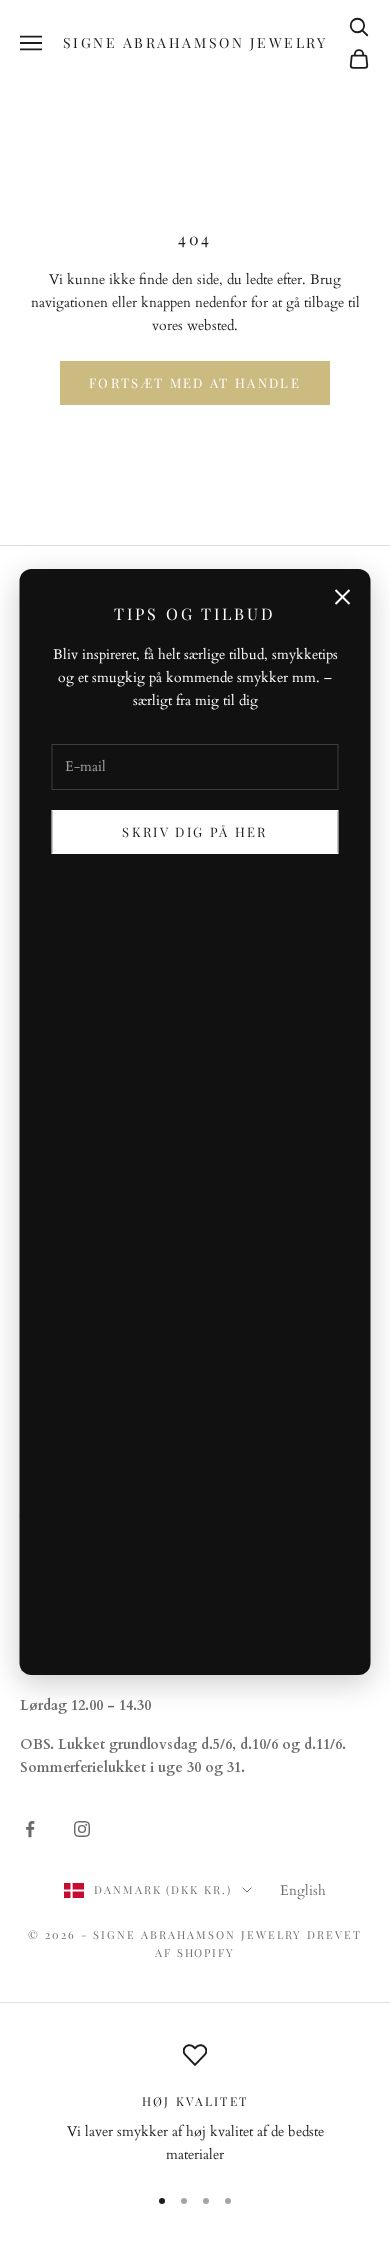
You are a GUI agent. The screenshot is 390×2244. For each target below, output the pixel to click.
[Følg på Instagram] (82, 1829)
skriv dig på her (194, 831)
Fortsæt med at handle (195, 382)
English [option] (303, 1890)
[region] (195, 2104)
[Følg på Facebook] (30, 1829)
